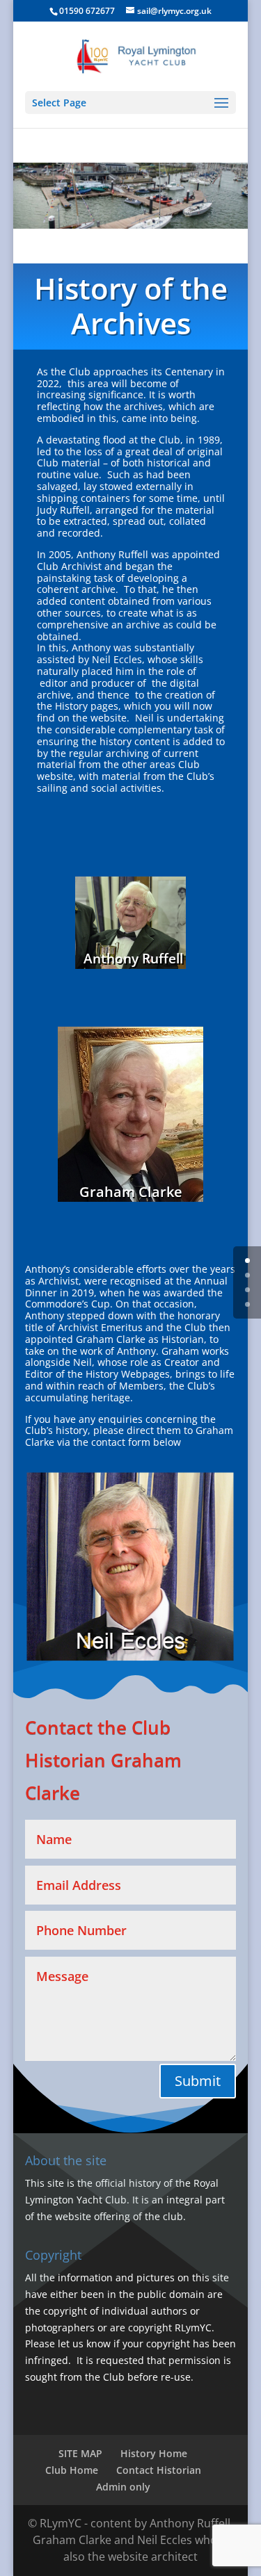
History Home (154, 2453)
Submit (198, 2081)
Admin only (123, 2487)
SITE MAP (80, 2453)
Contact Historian (159, 2470)
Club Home (72, 2470)
